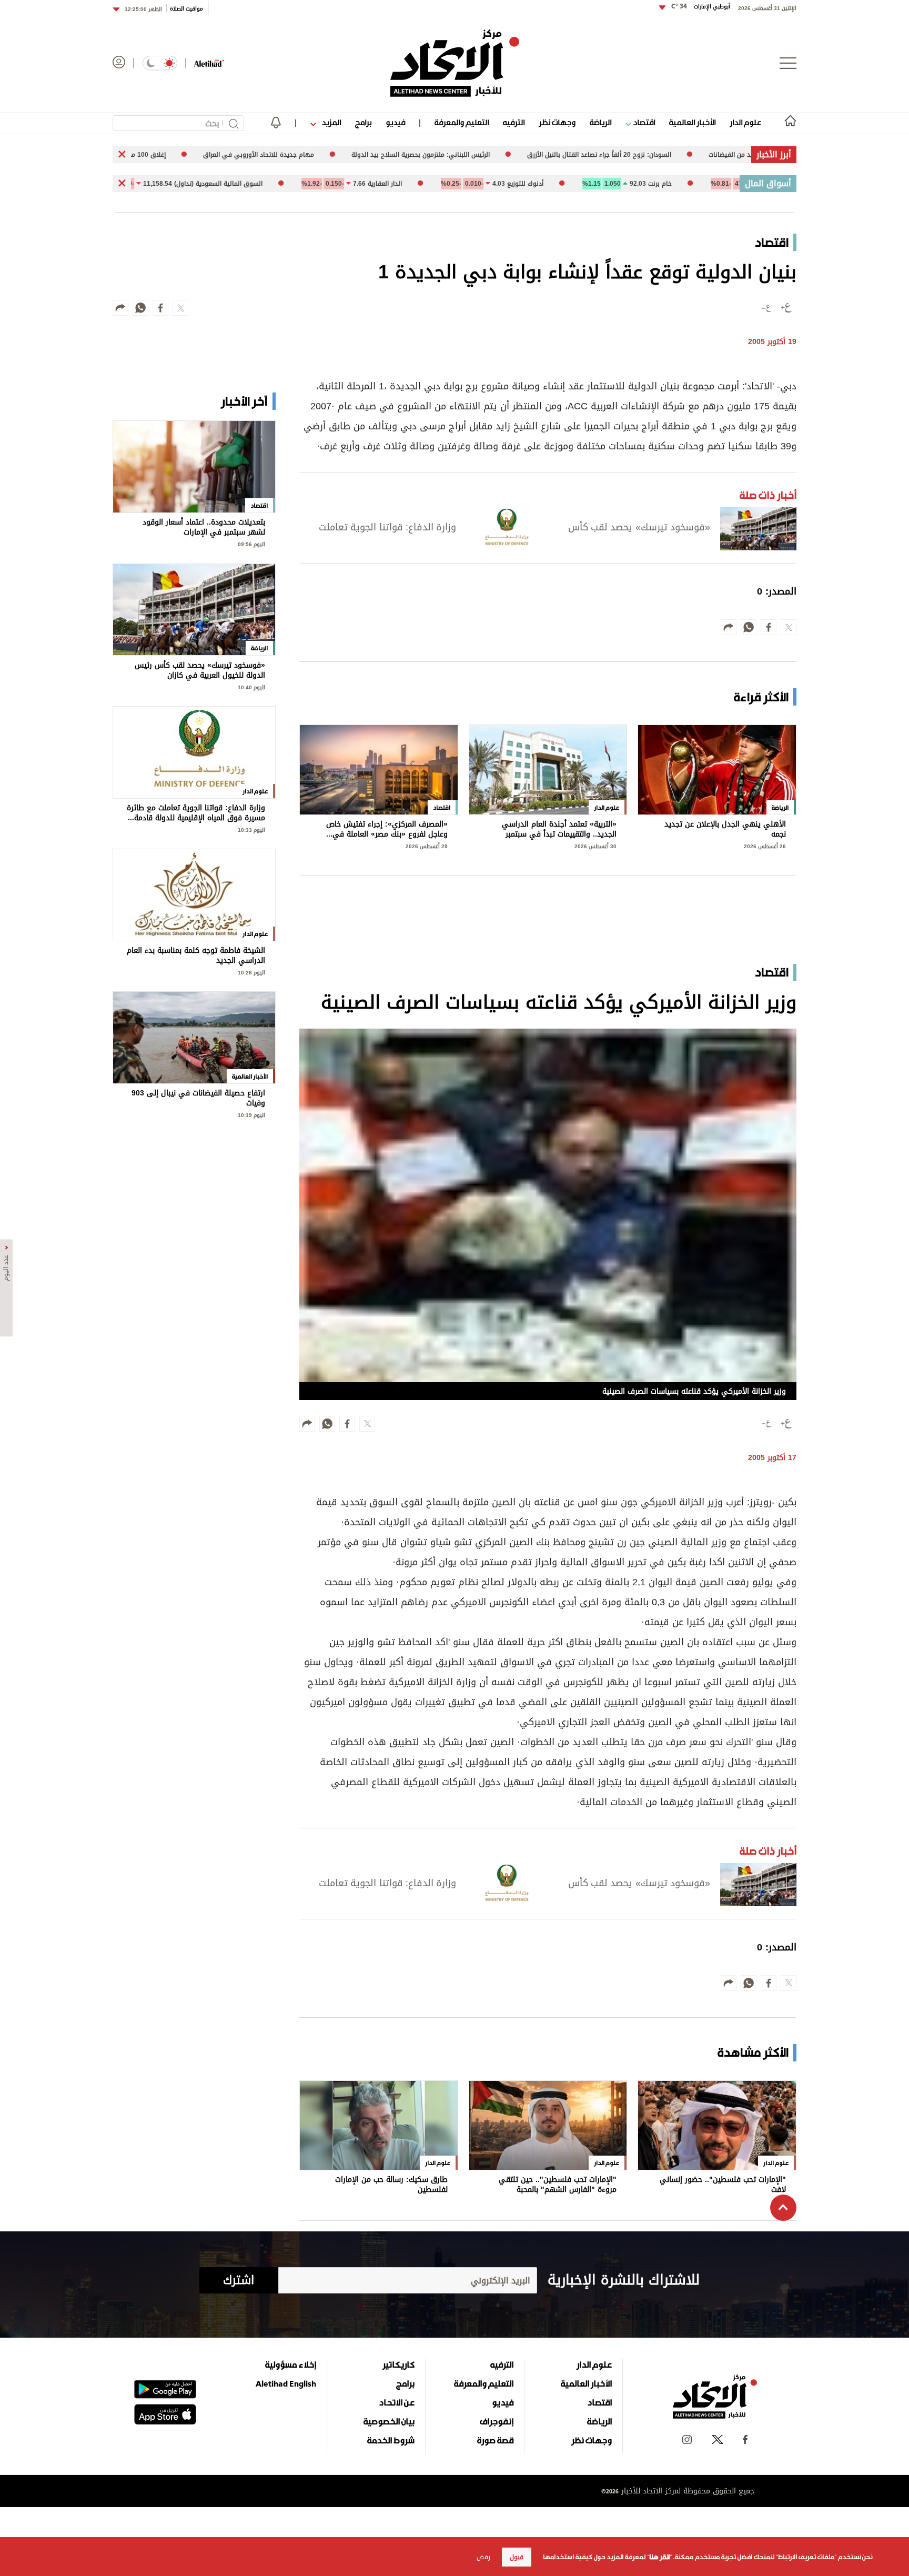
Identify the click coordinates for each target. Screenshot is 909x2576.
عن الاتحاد (397, 2402)
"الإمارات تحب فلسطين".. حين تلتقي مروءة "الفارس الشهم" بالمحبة (558, 2185)
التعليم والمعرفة (462, 122)
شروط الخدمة (391, 2440)
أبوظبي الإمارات (701, 7)
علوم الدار (745, 122)
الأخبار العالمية (692, 122)
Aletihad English (286, 2383)
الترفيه (514, 122)
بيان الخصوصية (389, 2421)
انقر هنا (659, 2557)
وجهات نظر (557, 122)
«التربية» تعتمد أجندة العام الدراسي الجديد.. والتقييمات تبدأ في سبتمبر (559, 829)
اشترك (239, 2280)
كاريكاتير (398, 2364)
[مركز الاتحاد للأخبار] (455, 63)
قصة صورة (495, 2440)
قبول (517, 2557)
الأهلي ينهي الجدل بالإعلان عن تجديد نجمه (725, 829)
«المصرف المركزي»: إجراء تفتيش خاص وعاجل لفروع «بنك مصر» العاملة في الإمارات (387, 829)
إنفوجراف (497, 2421)
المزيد (330, 122)
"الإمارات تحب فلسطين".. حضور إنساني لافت (723, 2185)
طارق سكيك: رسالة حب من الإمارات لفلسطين (391, 2185)
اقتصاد (643, 122)
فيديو (395, 122)
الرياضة (600, 122)
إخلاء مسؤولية (291, 2364)
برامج (363, 122)
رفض (483, 2557)
